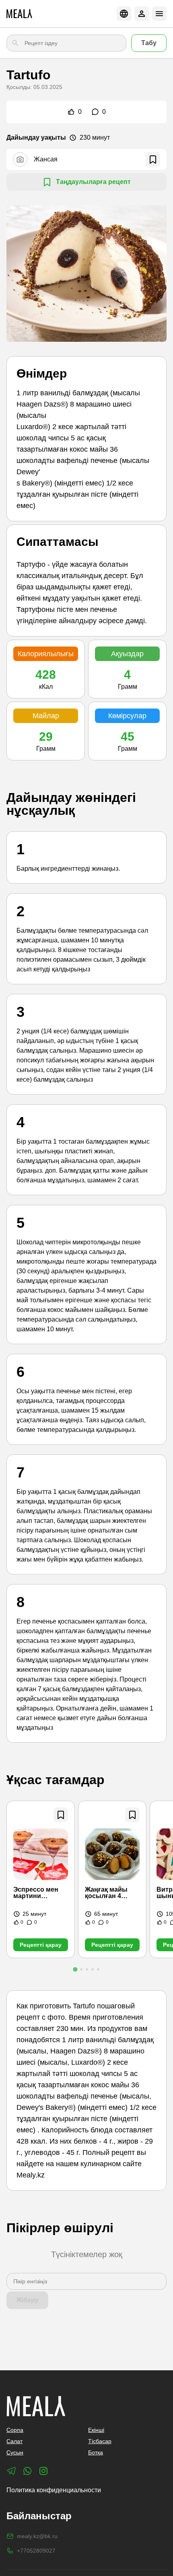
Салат (14, 2441)
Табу (149, 43)
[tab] (75, 1969)
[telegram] (11, 2471)
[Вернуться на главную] (19, 14)
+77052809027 (36, 2551)
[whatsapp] (27, 2471)
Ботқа (96, 2452)
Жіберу (27, 2300)
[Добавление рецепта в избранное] (61, 1815)
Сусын (15, 2452)
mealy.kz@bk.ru (37, 2536)
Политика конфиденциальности (54, 2490)
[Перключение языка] (124, 14)
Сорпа (15, 2430)
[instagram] (43, 2471)
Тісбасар (100, 2441)
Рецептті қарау (41, 1945)
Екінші (96, 2430)
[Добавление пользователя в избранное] (153, 159)
